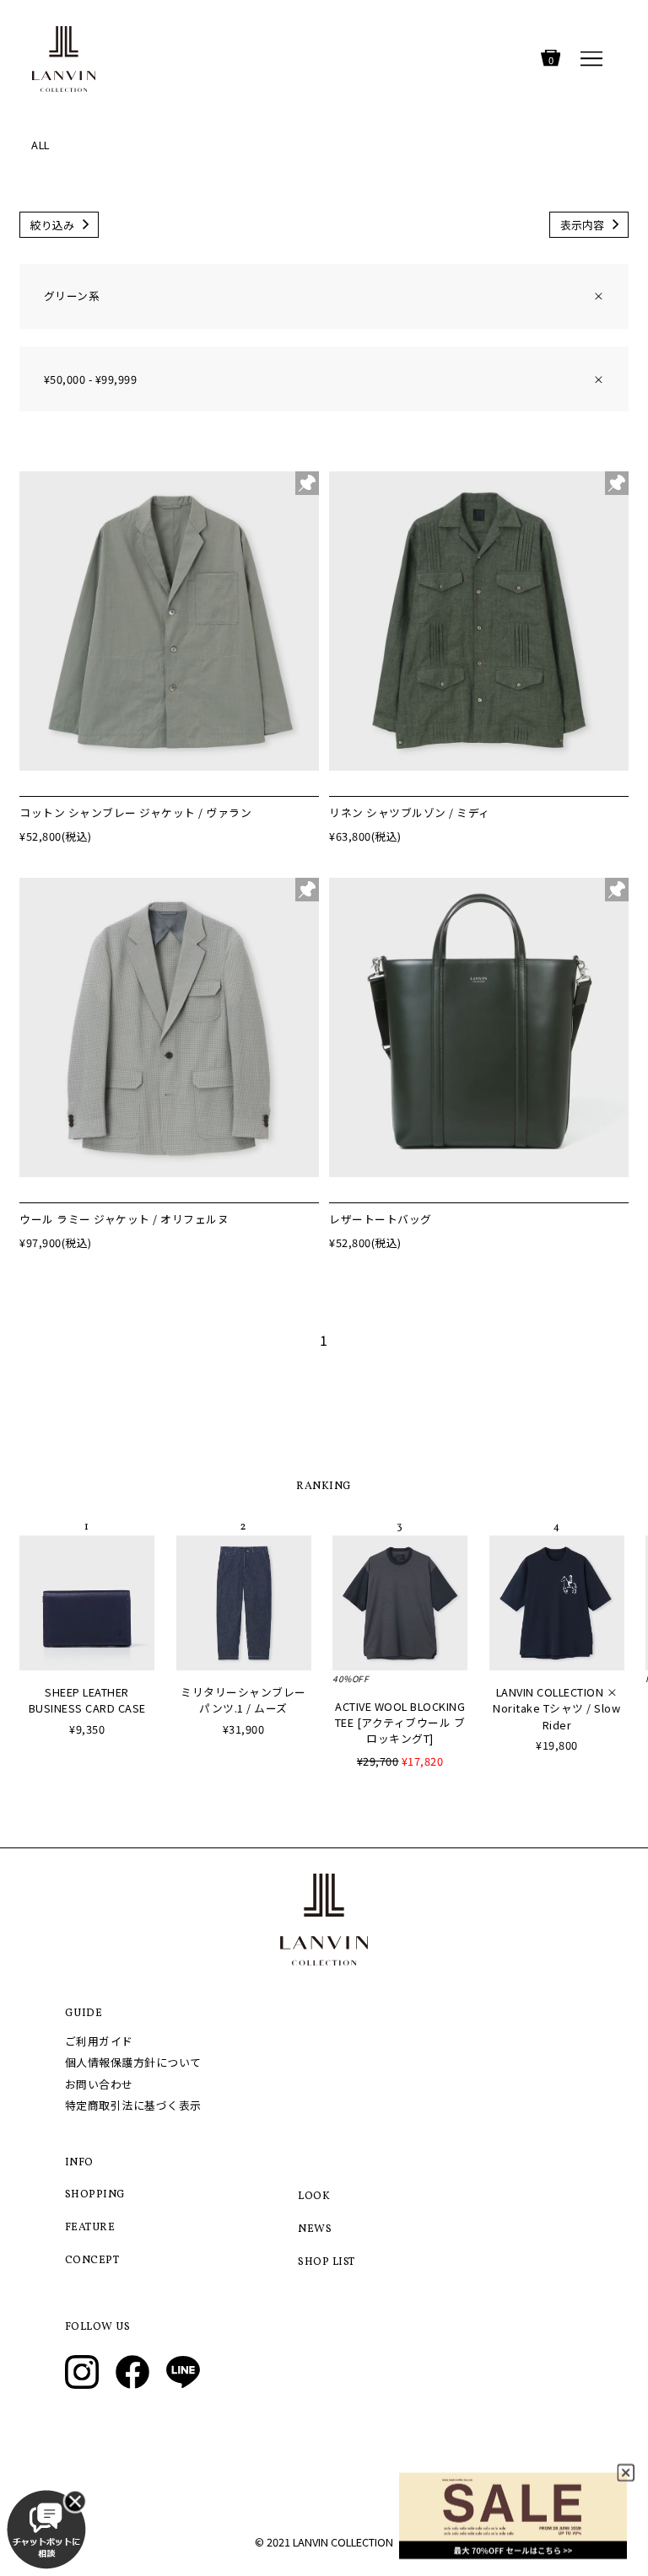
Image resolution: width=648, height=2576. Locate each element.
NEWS (315, 2229)
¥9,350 (87, 1729)
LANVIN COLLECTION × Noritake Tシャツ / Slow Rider (556, 1708)
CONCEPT (92, 2261)
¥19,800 (557, 1745)
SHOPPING (95, 2195)
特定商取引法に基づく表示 (133, 2105)
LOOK (314, 2197)
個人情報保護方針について (133, 2062)
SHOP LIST (327, 2262)
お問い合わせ (99, 2084)
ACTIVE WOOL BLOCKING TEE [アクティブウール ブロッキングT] (400, 1722)
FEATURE (90, 2228)
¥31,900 (244, 1729)
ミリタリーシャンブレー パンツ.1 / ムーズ (243, 1700)
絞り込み (52, 225)
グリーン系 (324, 296)
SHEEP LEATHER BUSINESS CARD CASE (87, 1700)
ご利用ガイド (99, 2041)
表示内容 (582, 225)
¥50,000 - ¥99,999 (324, 379)
